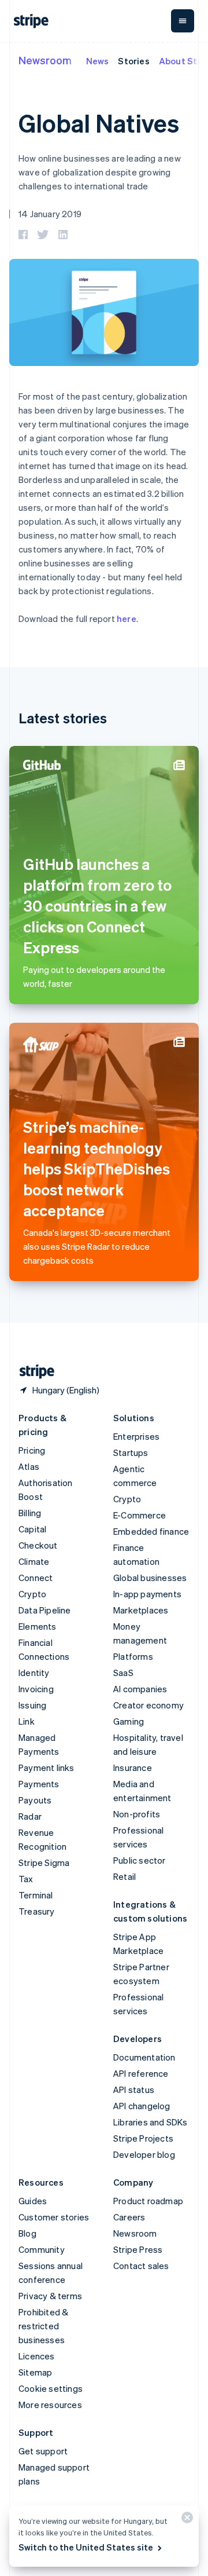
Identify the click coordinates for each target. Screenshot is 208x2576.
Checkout (38, 1545)
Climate (34, 1561)
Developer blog (144, 2154)
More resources (50, 2405)
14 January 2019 (50, 214)
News (98, 61)
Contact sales (141, 2266)
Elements (38, 1626)
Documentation (144, 2057)
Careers (129, 2217)
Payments (39, 1784)
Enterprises (136, 1436)
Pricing (32, 1450)
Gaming (129, 1721)
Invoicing (36, 1689)
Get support (43, 2451)
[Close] (185, 2520)
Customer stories (54, 2217)
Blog (27, 2233)
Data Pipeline (45, 1610)
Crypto (32, 1594)
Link (27, 1721)
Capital (32, 1529)
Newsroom (45, 60)
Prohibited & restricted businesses (43, 2326)
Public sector (140, 1860)
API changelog (142, 2106)
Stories (133, 61)
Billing (30, 1513)
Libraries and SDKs (151, 2122)
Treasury (37, 1911)
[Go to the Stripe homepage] (32, 1372)
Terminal (36, 1895)
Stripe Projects (143, 2138)
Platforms (133, 1656)
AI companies (140, 1689)
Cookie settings (51, 2388)
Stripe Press (138, 2249)
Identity (34, 1673)
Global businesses (150, 1578)
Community (42, 2249)
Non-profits (137, 1814)
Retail (125, 1876)
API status (134, 2090)
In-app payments (147, 1594)
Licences (37, 2356)
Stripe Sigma (44, 1863)
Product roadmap (148, 2201)
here (127, 619)
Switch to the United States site (86, 2547)
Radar (30, 1816)
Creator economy (148, 1705)
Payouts (35, 1800)
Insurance (133, 1768)
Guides (33, 2201)
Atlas (29, 1466)
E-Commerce (140, 1515)
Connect (36, 1578)
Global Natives (99, 123)
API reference (141, 2073)
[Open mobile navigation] (183, 21)
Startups (131, 1452)
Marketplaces (141, 1610)
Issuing (32, 1705)
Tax (26, 1879)
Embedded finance (151, 1531)
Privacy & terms (50, 2296)
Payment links (47, 1768)
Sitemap (35, 2372)
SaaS (123, 1673)
